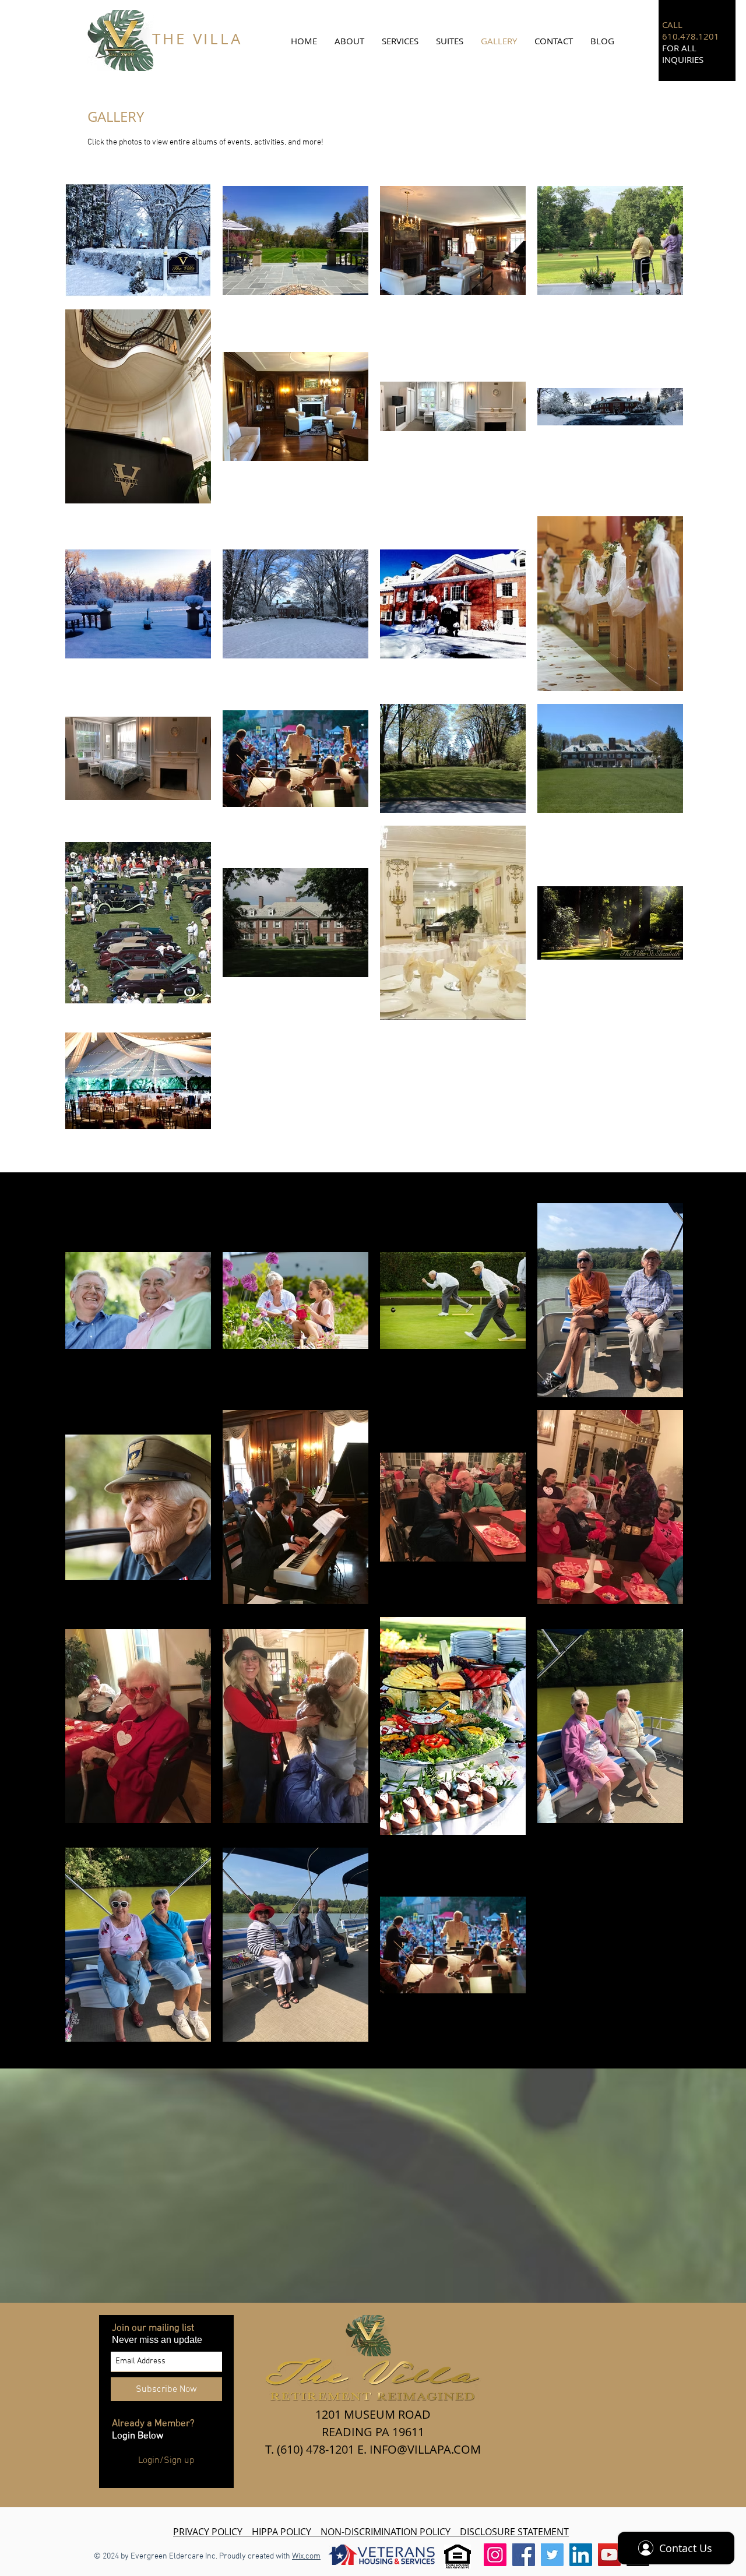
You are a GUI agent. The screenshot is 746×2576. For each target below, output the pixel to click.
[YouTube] (609, 2555)
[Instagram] (495, 2555)
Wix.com (306, 2556)
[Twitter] (552, 2555)
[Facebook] (524, 2555)
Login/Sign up (166, 2461)
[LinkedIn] (581, 2555)
